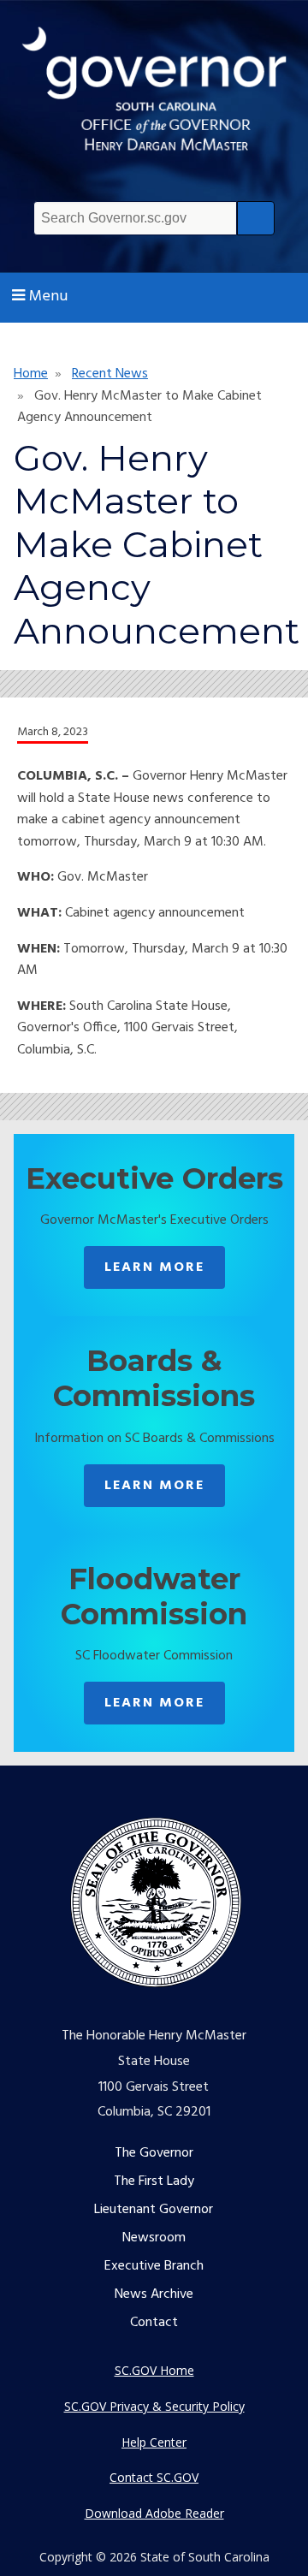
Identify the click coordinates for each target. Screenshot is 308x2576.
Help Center (154, 2442)
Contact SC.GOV (154, 2477)
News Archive (154, 2294)
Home (31, 374)
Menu (48, 297)
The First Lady (154, 2181)
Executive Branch (154, 2266)
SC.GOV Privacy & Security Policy (154, 2406)
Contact (154, 2323)
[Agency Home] (154, 97)
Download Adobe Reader (154, 2513)
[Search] (256, 218)
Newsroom (154, 2238)
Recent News (110, 374)
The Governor (154, 2153)
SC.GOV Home (154, 2370)
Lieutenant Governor (154, 2210)
